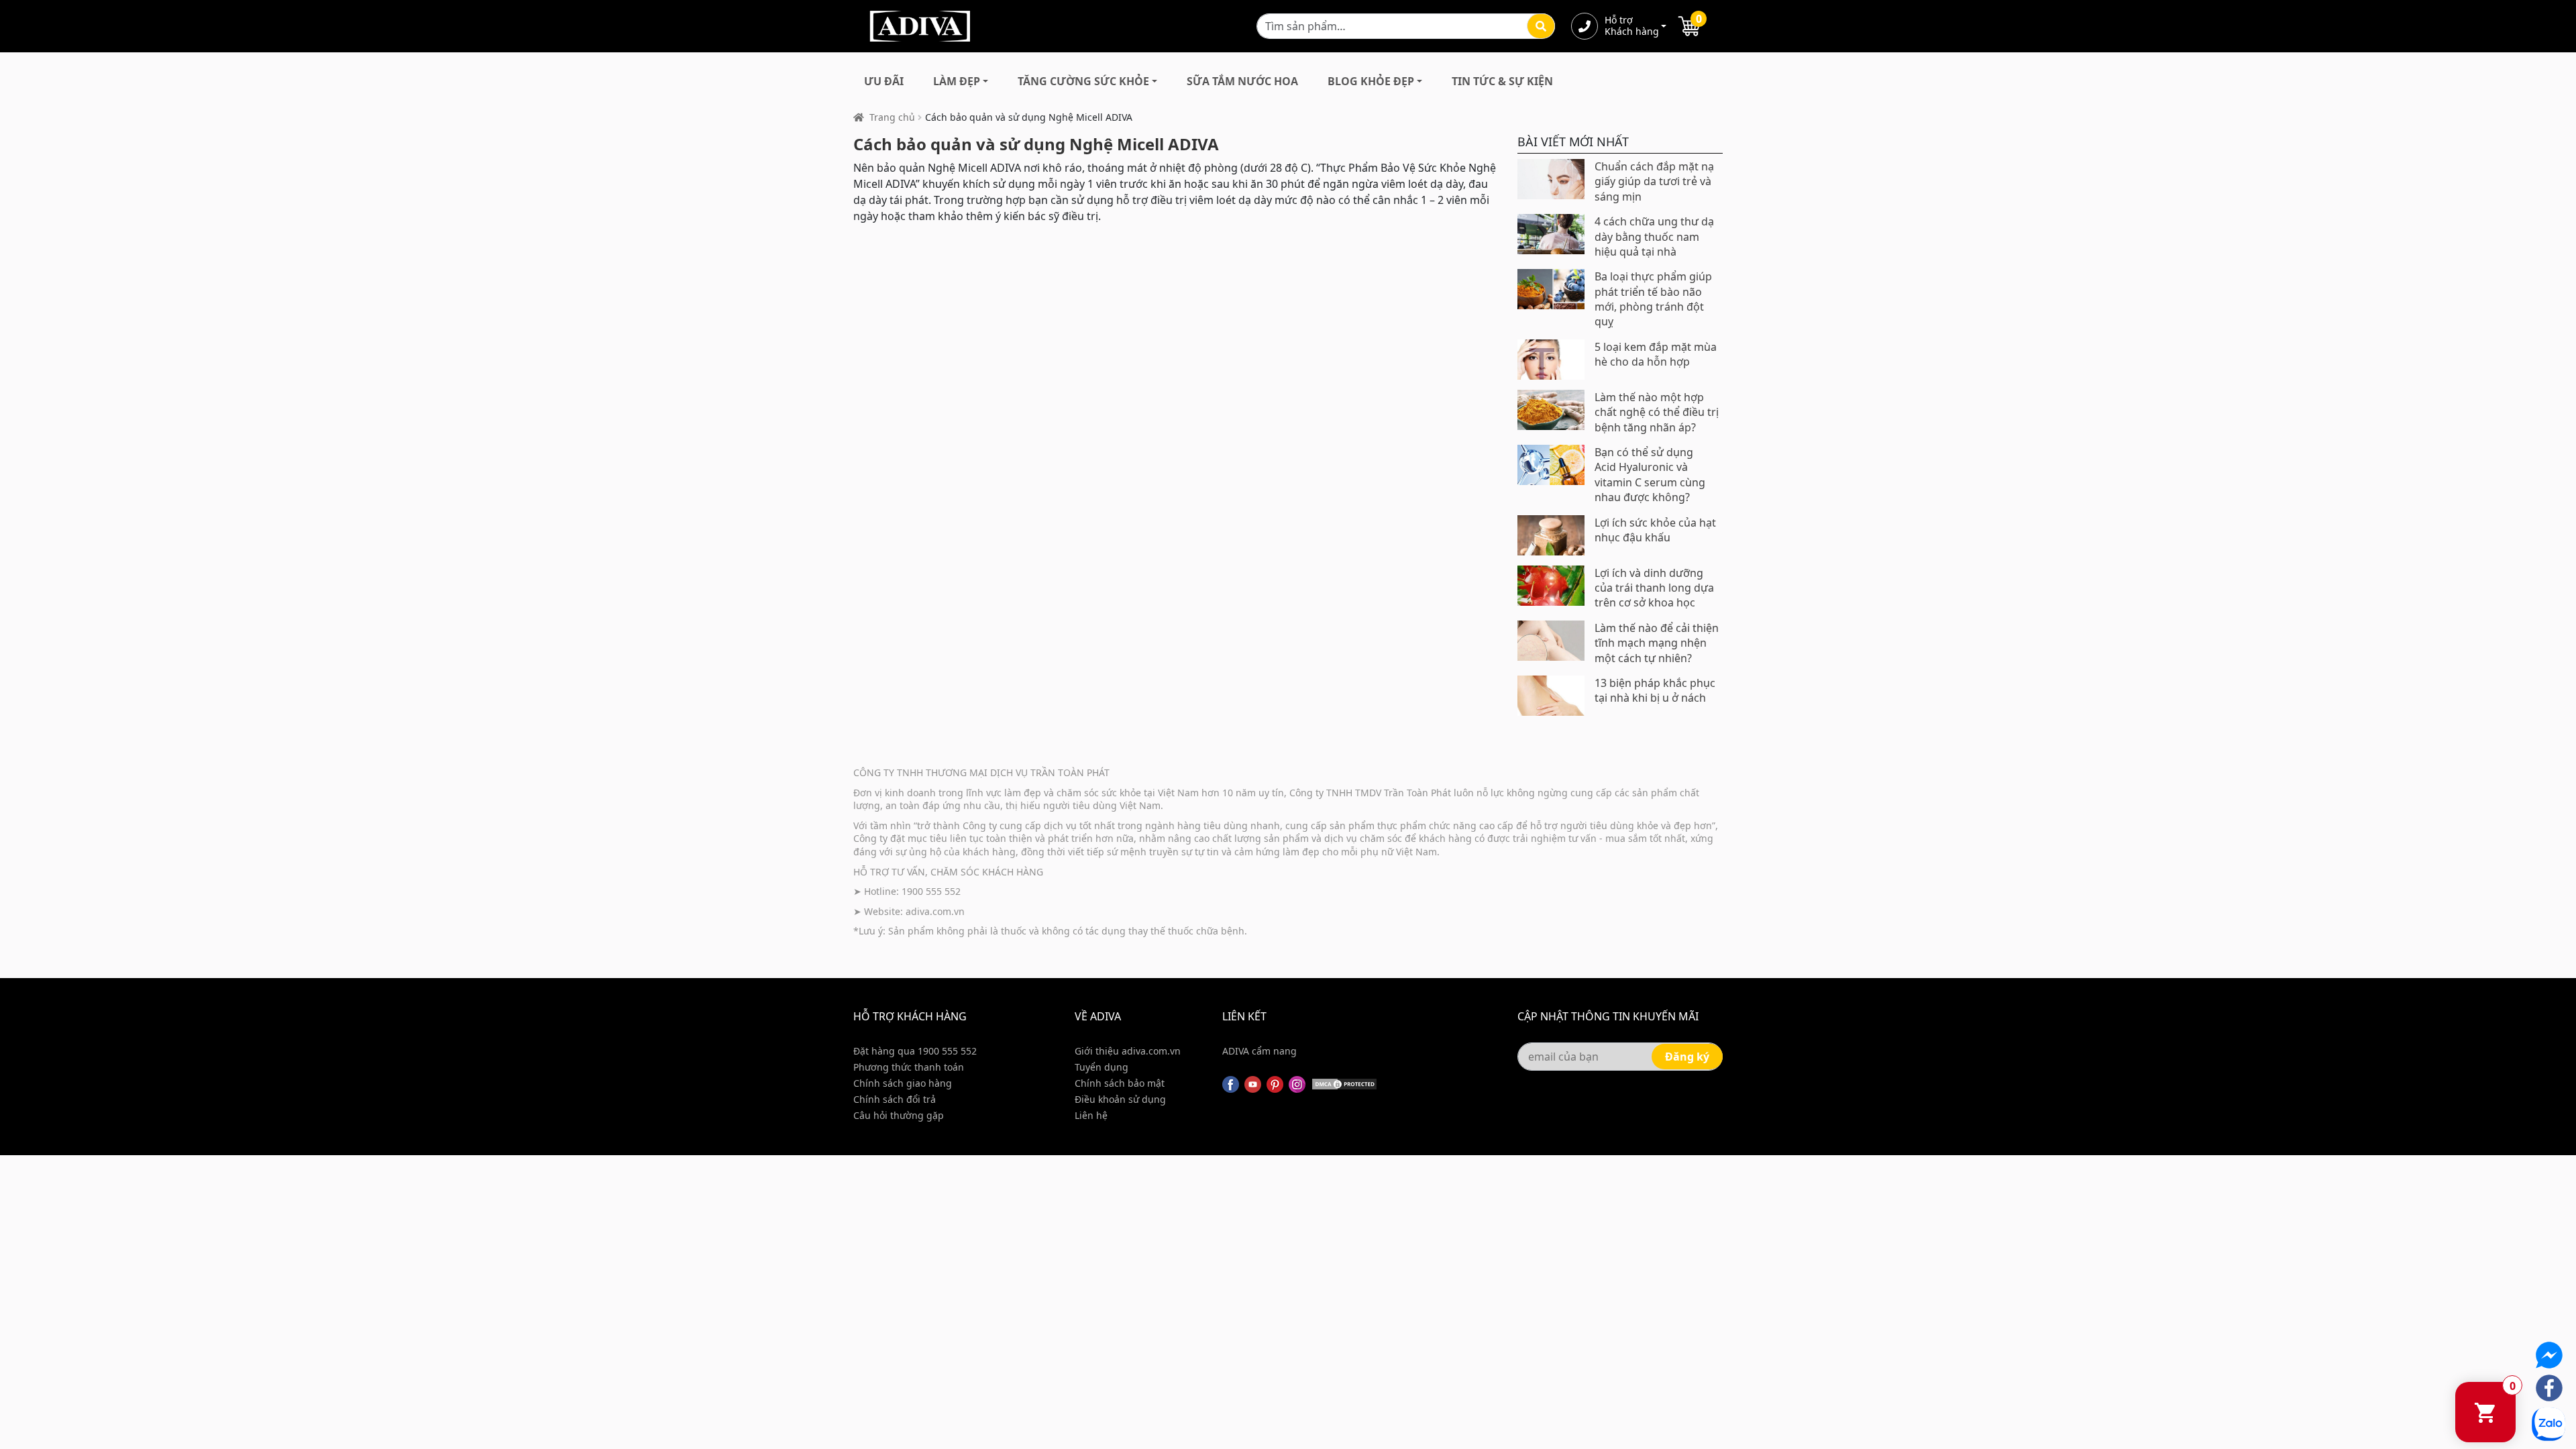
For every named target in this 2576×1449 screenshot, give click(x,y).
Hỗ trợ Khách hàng (1631, 26)
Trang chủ (892, 117)
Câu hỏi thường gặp (899, 1115)
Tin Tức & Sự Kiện (1502, 81)
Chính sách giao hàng (903, 1083)
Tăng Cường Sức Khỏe (1083, 81)
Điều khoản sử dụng (1120, 1099)
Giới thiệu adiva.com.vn (1128, 1051)
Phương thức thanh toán (909, 1067)
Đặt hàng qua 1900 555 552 (915, 1051)
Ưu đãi (884, 81)
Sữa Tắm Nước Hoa (1242, 81)
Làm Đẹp (957, 81)
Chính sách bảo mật (1120, 1083)
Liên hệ (1091, 1115)
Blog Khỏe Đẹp (1371, 81)
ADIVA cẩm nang (1259, 1051)
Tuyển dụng (1102, 1067)
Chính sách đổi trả (895, 1099)
